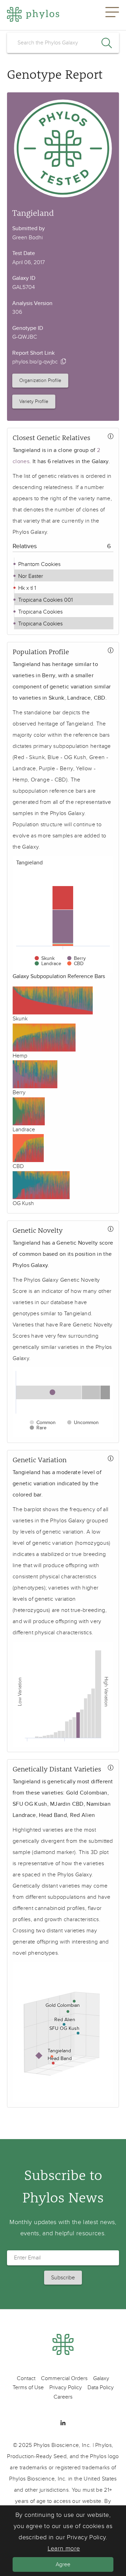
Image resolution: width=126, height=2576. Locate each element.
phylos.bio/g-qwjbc (35, 362)
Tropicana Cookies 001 (45, 600)
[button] (112, 15)
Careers (63, 2397)
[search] (63, 43)
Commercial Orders (64, 2378)
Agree (63, 2564)
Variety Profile (34, 401)
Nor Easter (30, 576)
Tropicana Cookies (40, 612)
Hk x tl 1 (26, 588)
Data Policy (101, 2387)
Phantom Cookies (39, 564)
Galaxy (101, 2378)
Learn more (64, 2549)
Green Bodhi (27, 238)
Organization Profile (40, 380)
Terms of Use (28, 2387)
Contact (26, 2378)
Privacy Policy (66, 2387)
